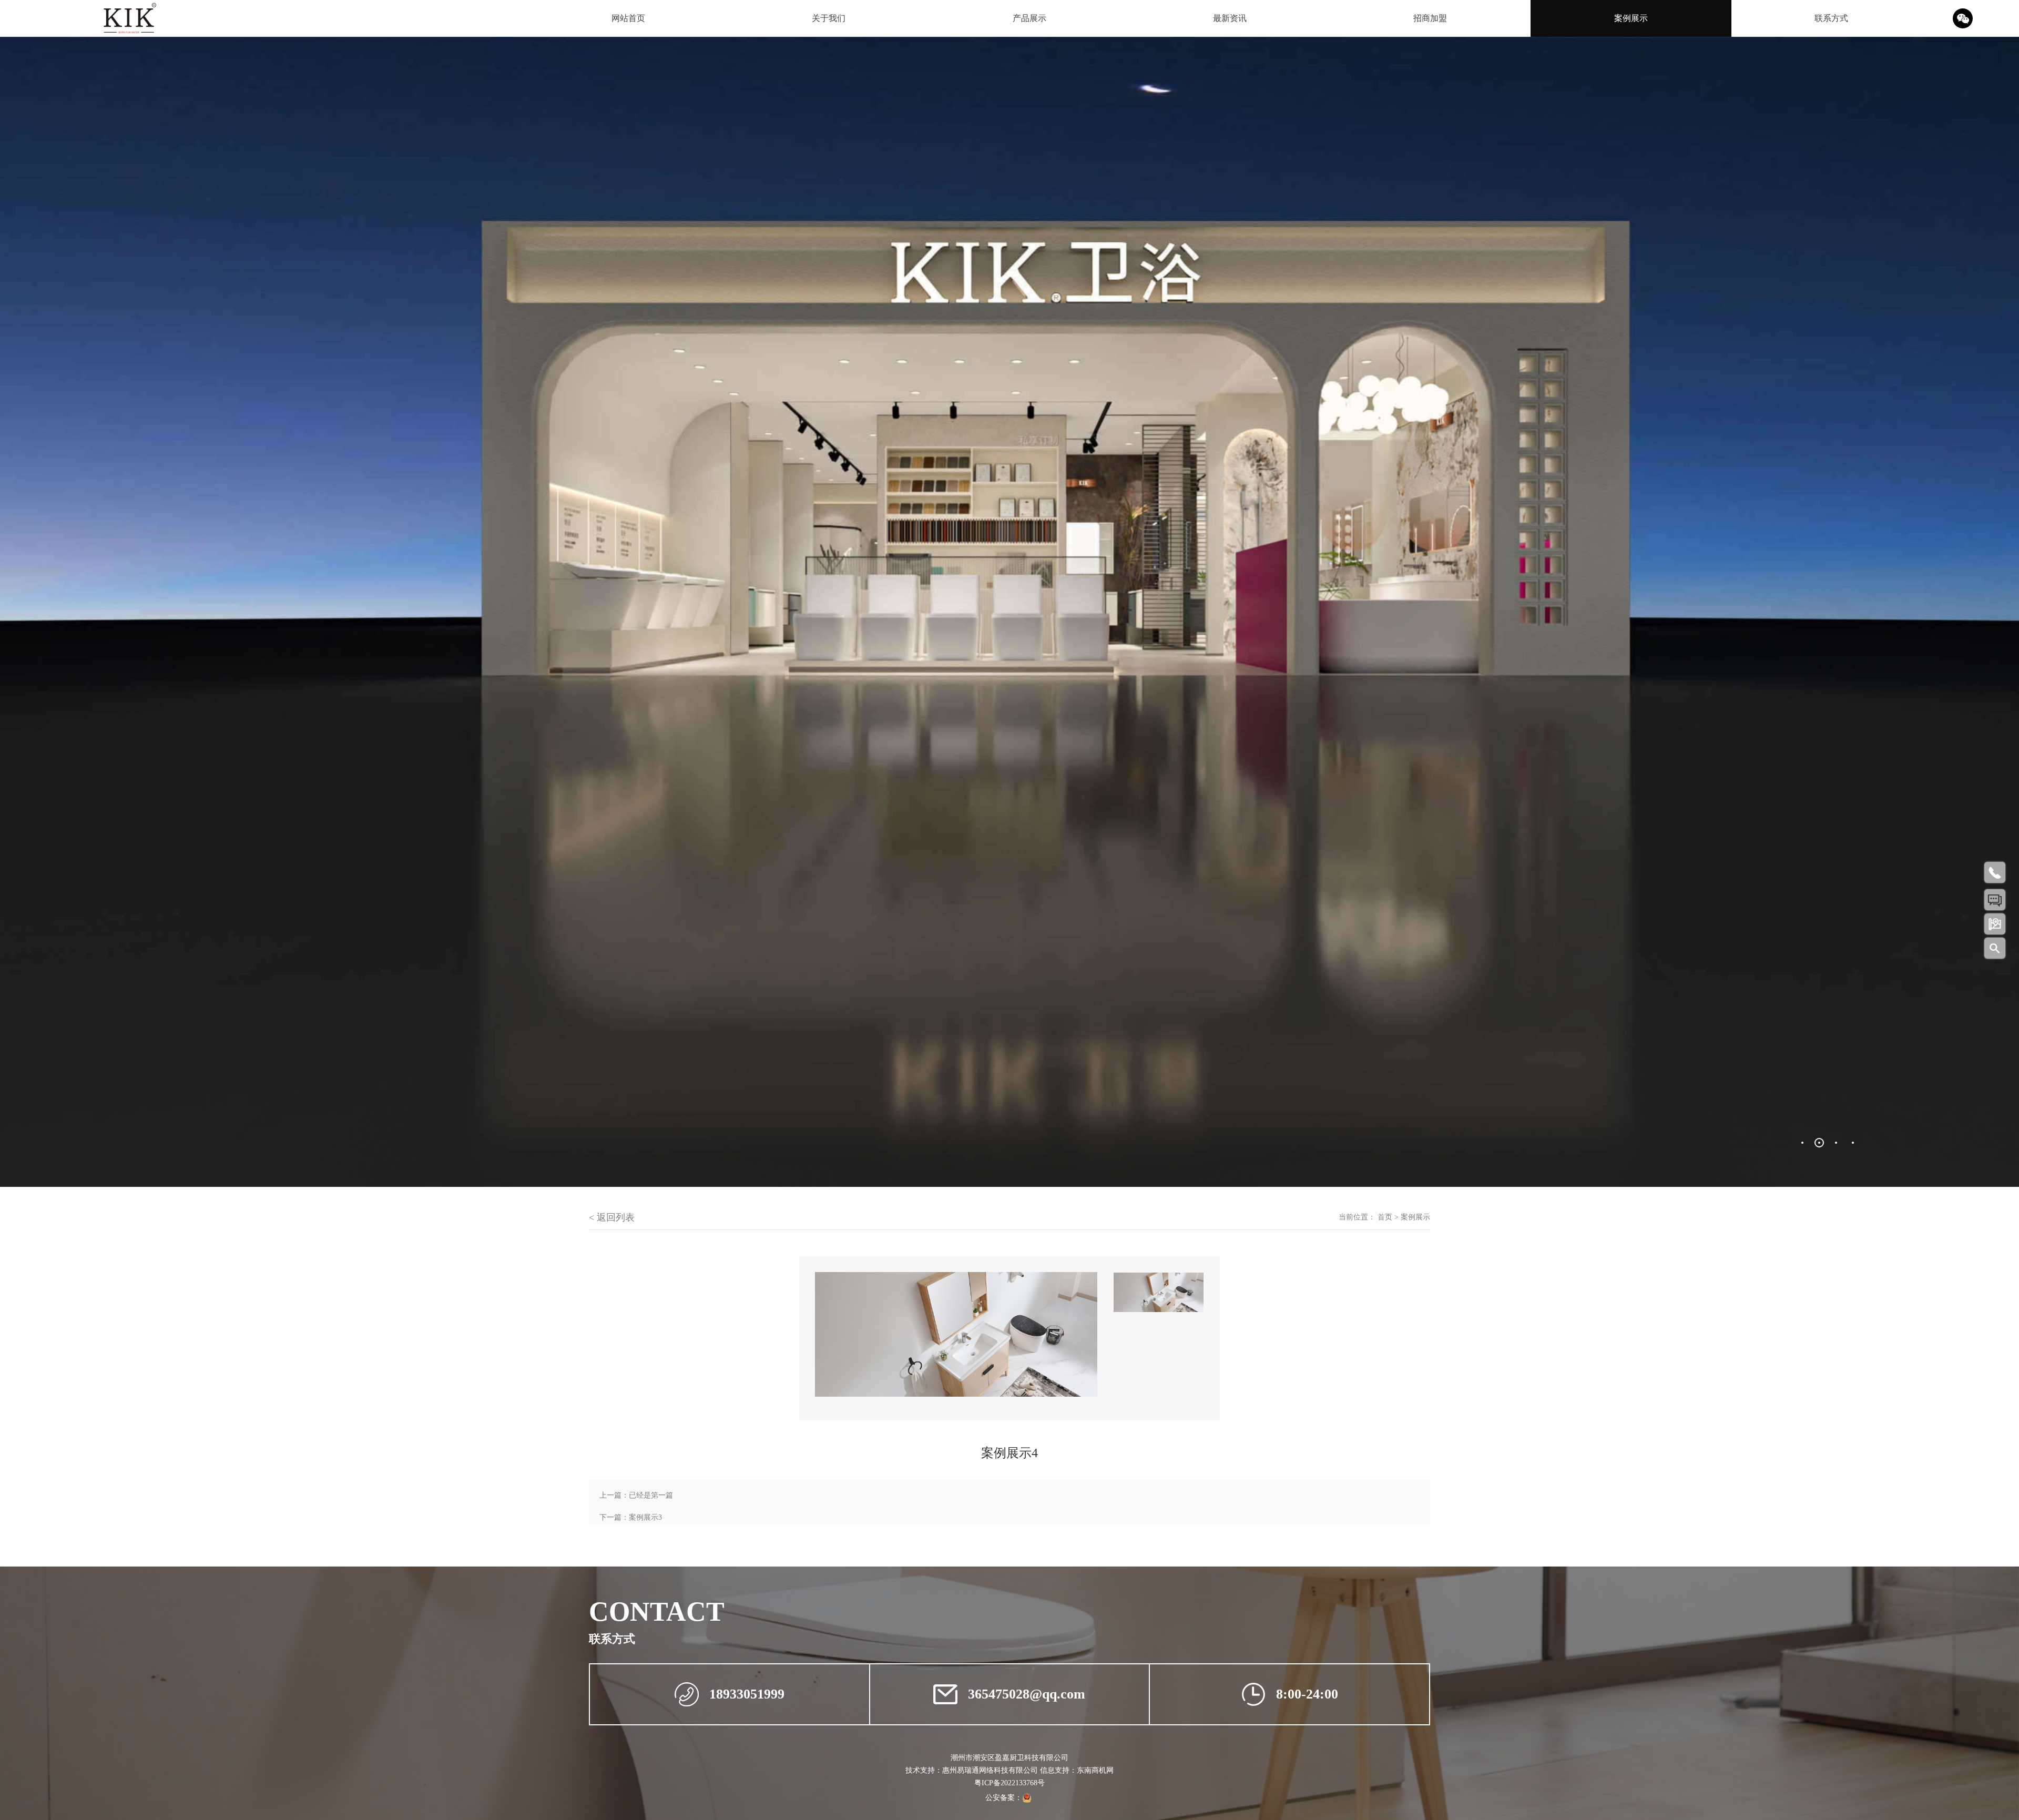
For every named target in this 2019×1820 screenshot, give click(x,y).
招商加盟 (1430, 18)
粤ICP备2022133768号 (1009, 1783)
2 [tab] (1819, 1143)
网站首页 (628, 18)
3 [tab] (1836, 1143)
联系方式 (1831, 18)
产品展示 (1029, 18)
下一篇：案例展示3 (631, 1517)
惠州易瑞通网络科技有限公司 (990, 1770)
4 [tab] (1853, 1143)
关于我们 (829, 18)
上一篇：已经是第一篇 (636, 1495)
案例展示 (1631, 18)
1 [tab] (1802, 1143)
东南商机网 (1095, 1770)
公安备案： (1004, 1798)
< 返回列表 (612, 1217)
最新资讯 (1230, 18)
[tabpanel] (1009, 612)
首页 (1385, 1217)
